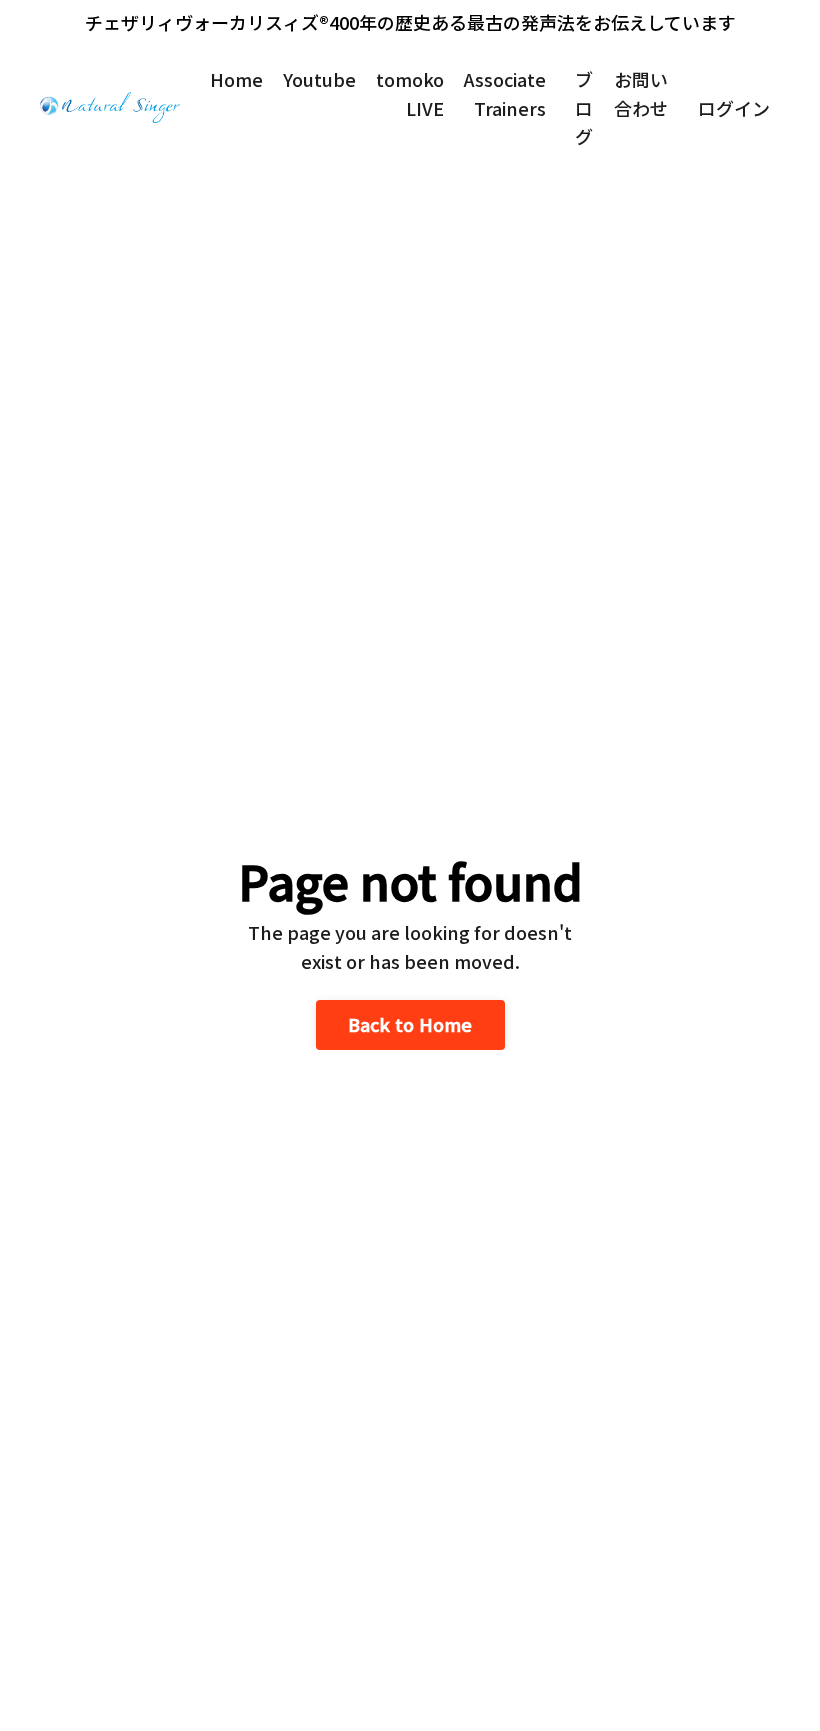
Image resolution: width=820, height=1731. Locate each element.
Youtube (319, 79)
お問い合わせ (641, 93)
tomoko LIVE (410, 93)
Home (236, 79)
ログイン (734, 108)
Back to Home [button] (410, 1024)
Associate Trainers (505, 93)
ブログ (584, 108)
